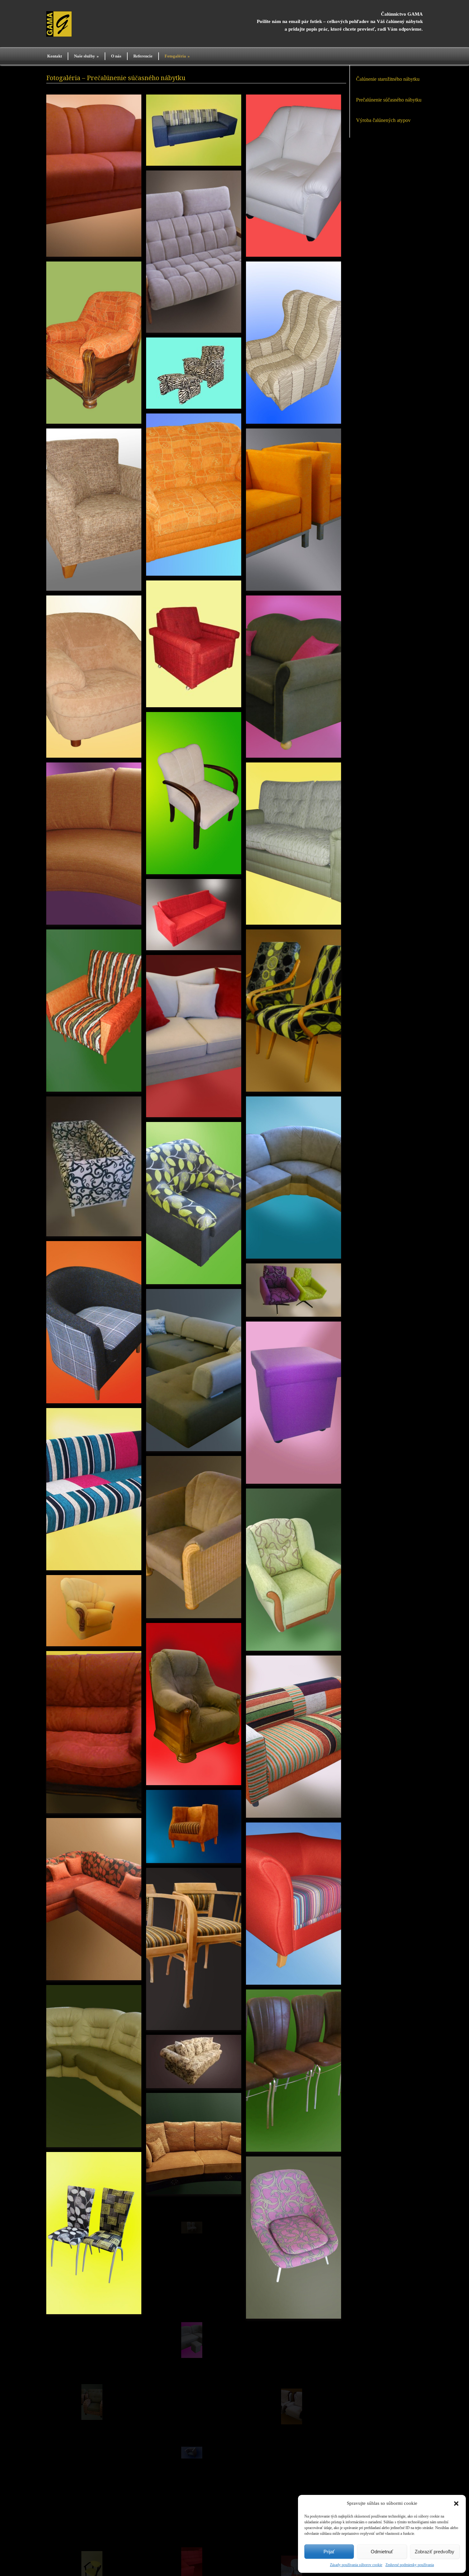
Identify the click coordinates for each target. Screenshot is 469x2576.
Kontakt (55, 56)
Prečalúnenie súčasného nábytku (389, 100)
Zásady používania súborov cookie (356, 2565)
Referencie (143, 56)
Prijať (329, 2552)
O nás (116, 56)
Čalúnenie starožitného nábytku (388, 79)
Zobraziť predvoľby (435, 2552)
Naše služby (86, 56)
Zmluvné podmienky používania (410, 2565)
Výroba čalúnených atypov (383, 120)
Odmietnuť (382, 2552)
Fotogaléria (177, 56)
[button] (456, 2504)
